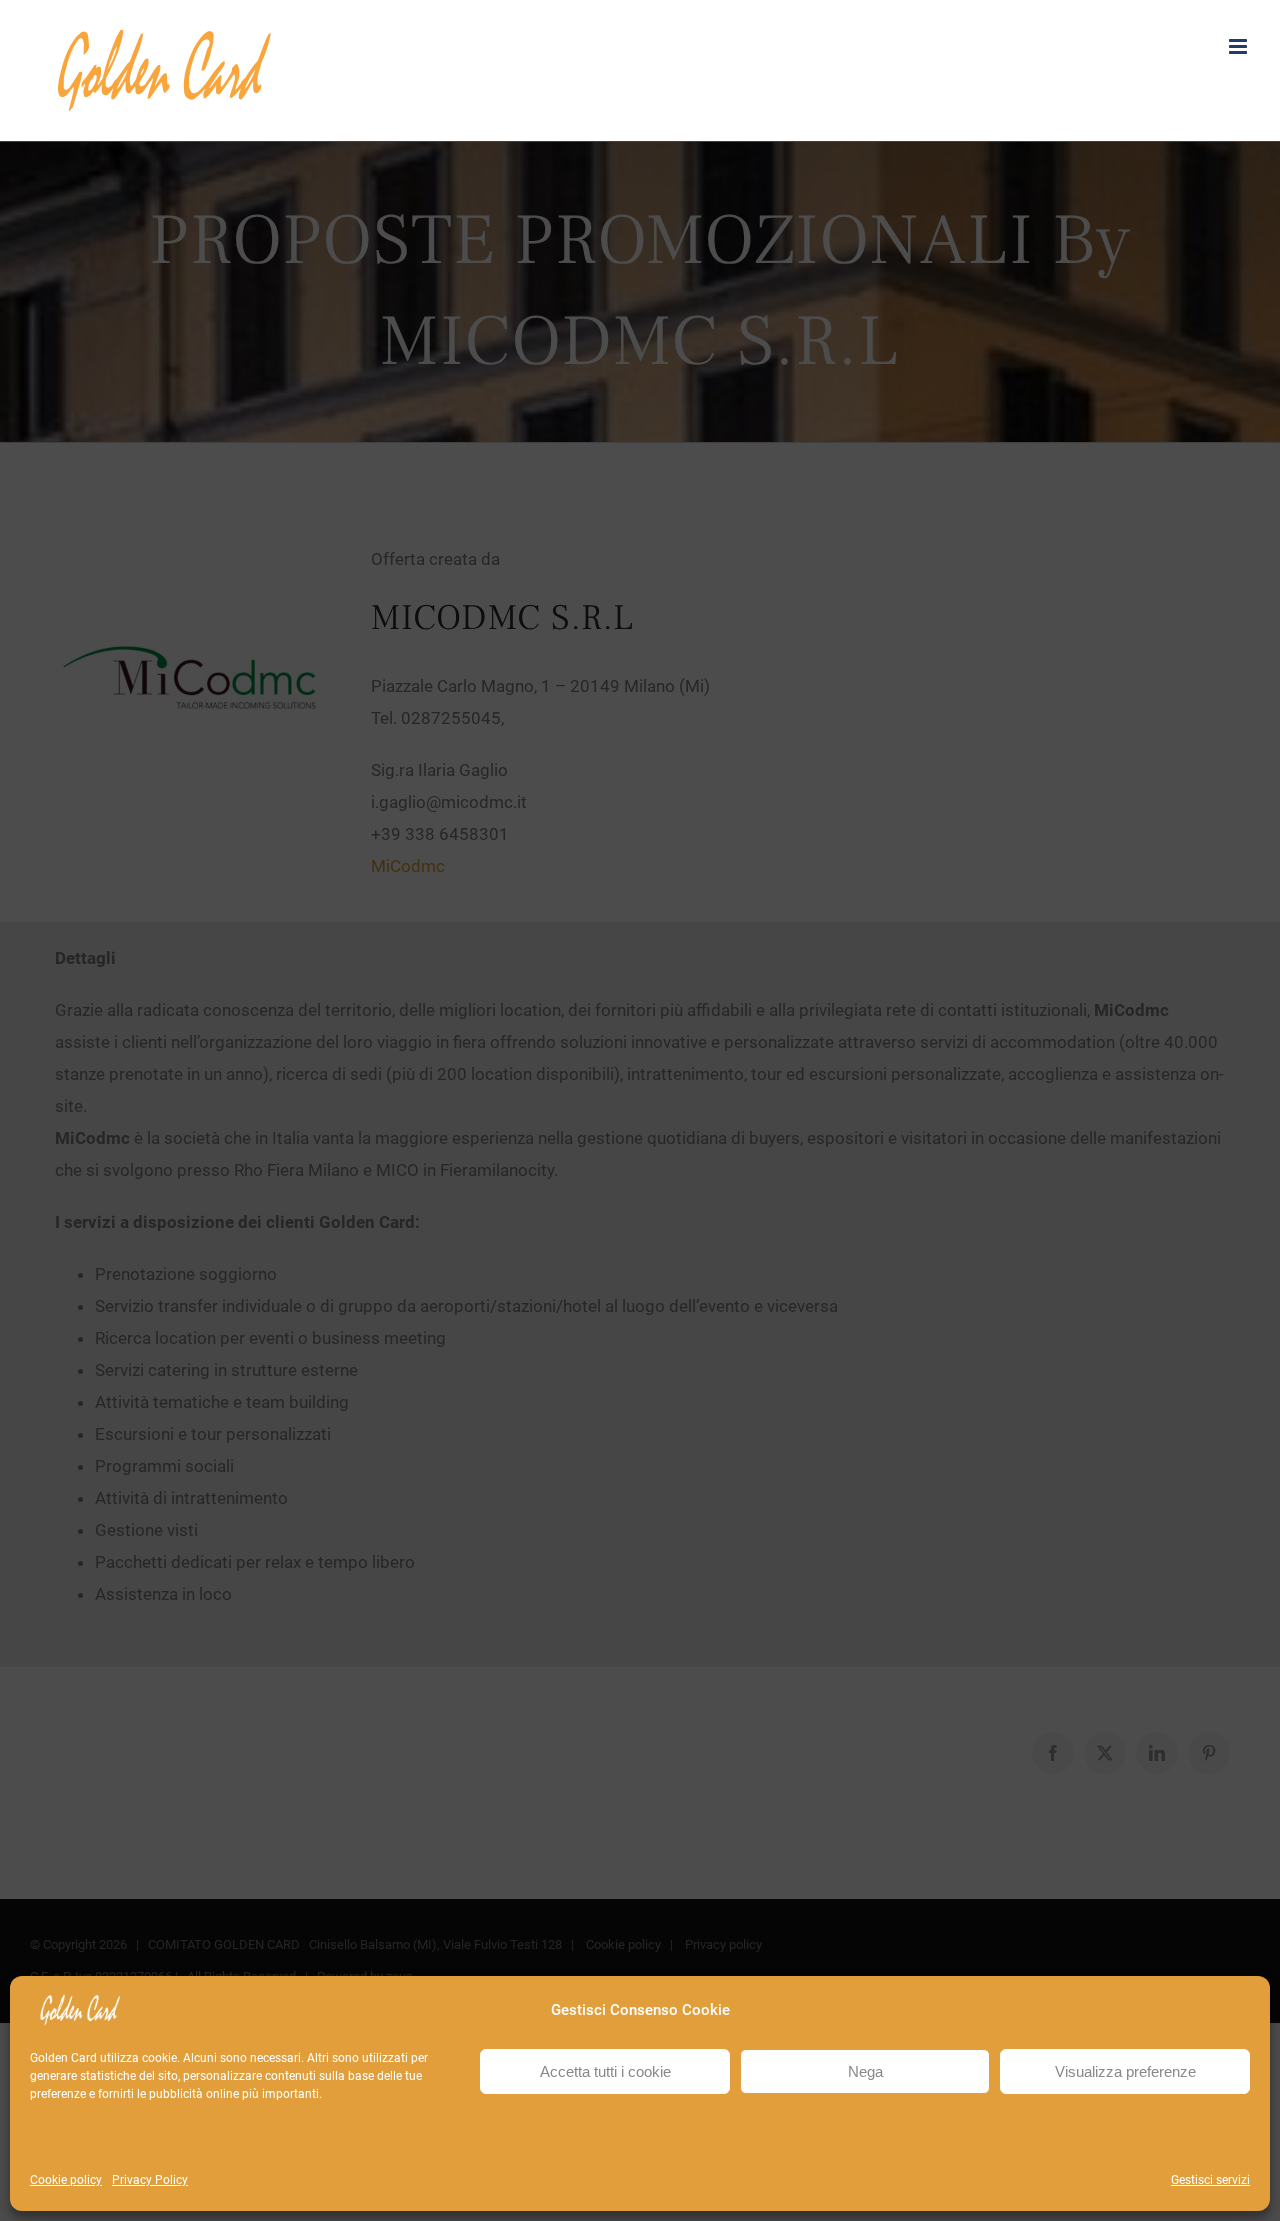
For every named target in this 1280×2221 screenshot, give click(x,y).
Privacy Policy (150, 2180)
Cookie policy (66, 2180)
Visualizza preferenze (1125, 2071)
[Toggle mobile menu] (1239, 46)
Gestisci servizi (1210, 2180)
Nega (865, 2071)
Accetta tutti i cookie (605, 2071)
